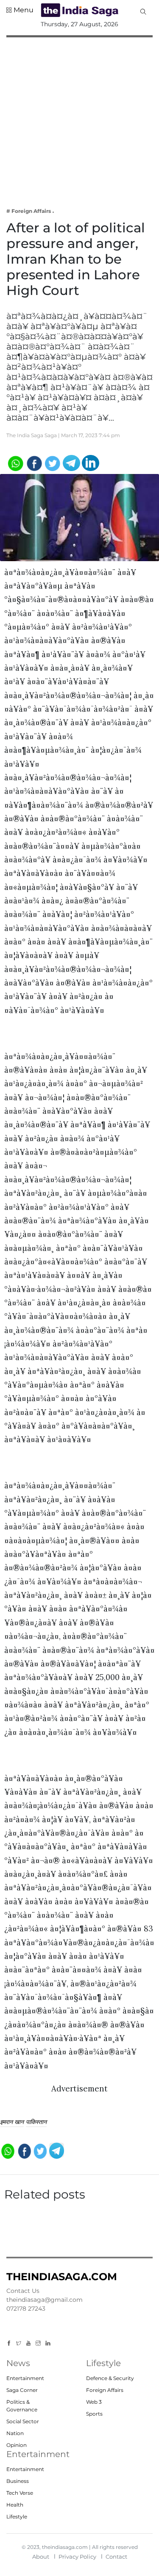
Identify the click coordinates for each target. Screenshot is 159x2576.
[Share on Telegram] (71, 462)
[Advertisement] (79, 117)
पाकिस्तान (36, 2122)
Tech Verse (20, 2493)
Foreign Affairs (105, 2390)
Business (18, 2481)
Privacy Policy (77, 2557)
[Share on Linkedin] (91, 462)
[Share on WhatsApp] (15, 462)
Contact (116, 2557)
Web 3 (94, 2402)
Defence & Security (110, 2378)
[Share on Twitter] (53, 462)
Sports (94, 2414)
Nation (15, 2433)
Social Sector (23, 2421)
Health (15, 2505)
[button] (20, 10)
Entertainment (25, 2378)
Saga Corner (22, 2390)
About (41, 2557)
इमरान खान (12, 2122)
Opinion (17, 2445)
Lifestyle (17, 2517)
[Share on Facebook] (34, 462)
